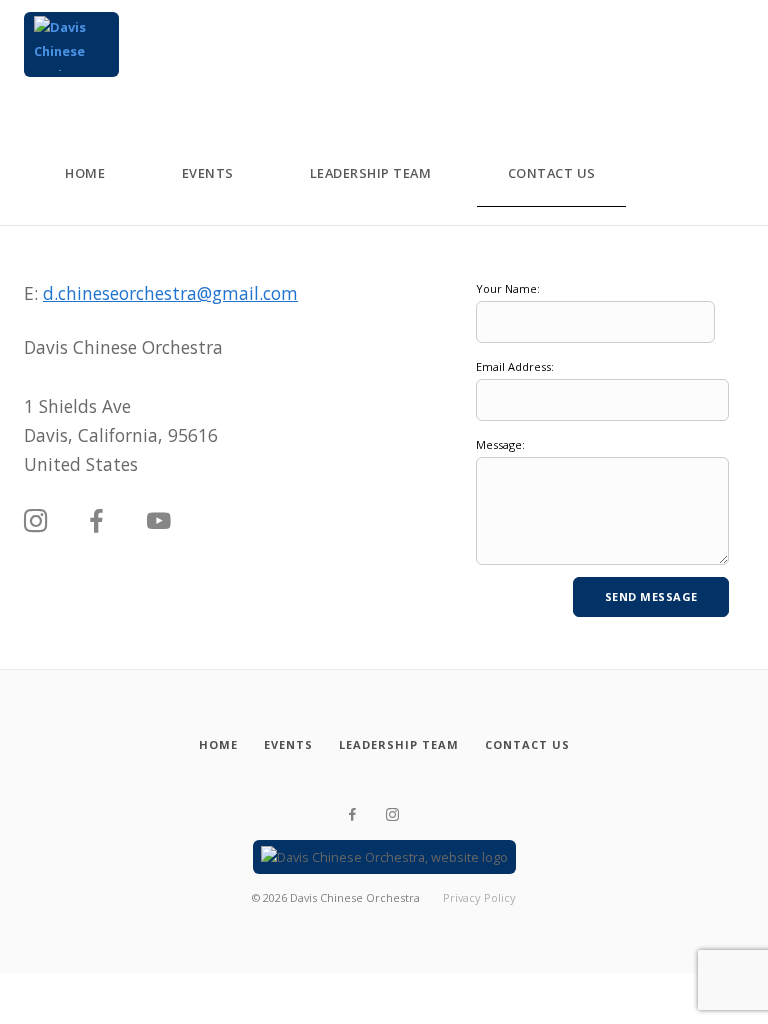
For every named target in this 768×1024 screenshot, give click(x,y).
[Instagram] (36, 522)
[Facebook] (97, 522)
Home (85, 173)
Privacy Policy (479, 897)
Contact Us (552, 173)
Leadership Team (371, 173)
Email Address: (515, 366)
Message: (500, 444)
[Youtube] (159, 522)
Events (208, 173)
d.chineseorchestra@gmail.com (170, 293)
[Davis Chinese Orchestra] (71, 44)
